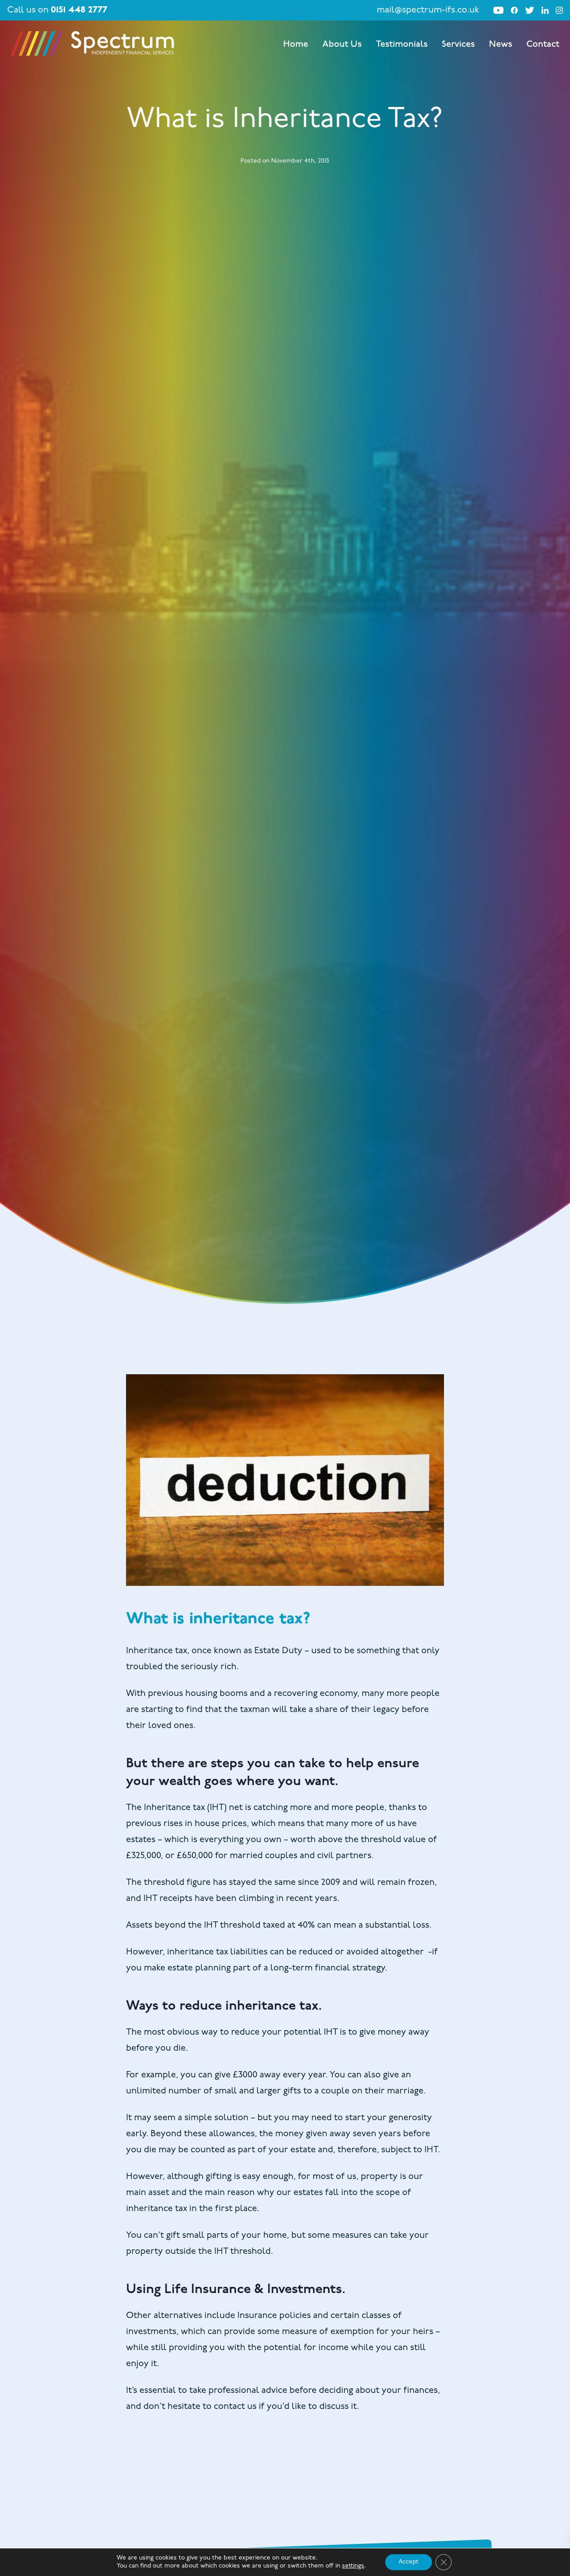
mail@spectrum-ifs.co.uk (428, 10)
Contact (543, 45)
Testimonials (402, 45)
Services (458, 45)
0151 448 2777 (79, 10)
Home (296, 45)
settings (353, 2566)
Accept (409, 2562)
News (501, 45)
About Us (342, 45)
